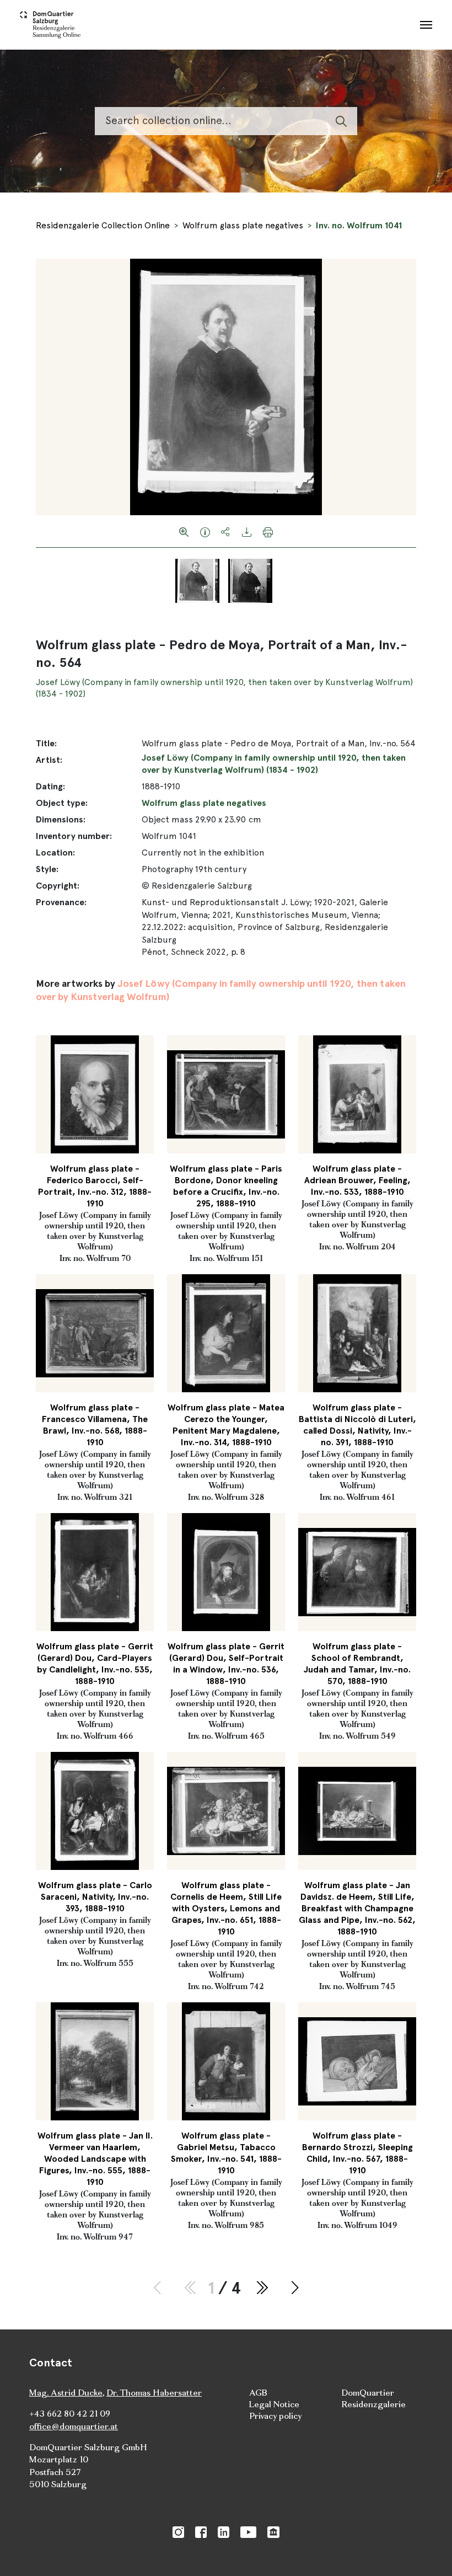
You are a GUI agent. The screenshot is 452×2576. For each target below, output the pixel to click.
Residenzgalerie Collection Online (103, 225)
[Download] (247, 531)
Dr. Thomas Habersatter (154, 2393)
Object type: (62, 803)
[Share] (226, 531)
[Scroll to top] (428, 2552)
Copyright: (58, 886)
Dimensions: (61, 819)
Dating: (50, 786)
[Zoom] (184, 531)
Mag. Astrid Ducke (66, 2393)
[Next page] (295, 2288)
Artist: (49, 760)
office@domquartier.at (74, 2426)
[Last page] (262, 2288)
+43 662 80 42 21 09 (70, 2414)
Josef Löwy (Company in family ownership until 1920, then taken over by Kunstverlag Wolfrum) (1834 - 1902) (274, 764)
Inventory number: (74, 836)
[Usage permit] (205, 531)
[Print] (268, 531)
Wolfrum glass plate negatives (243, 225)
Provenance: (61, 902)
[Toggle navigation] (426, 25)
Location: (55, 853)
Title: (46, 743)
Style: (47, 869)
